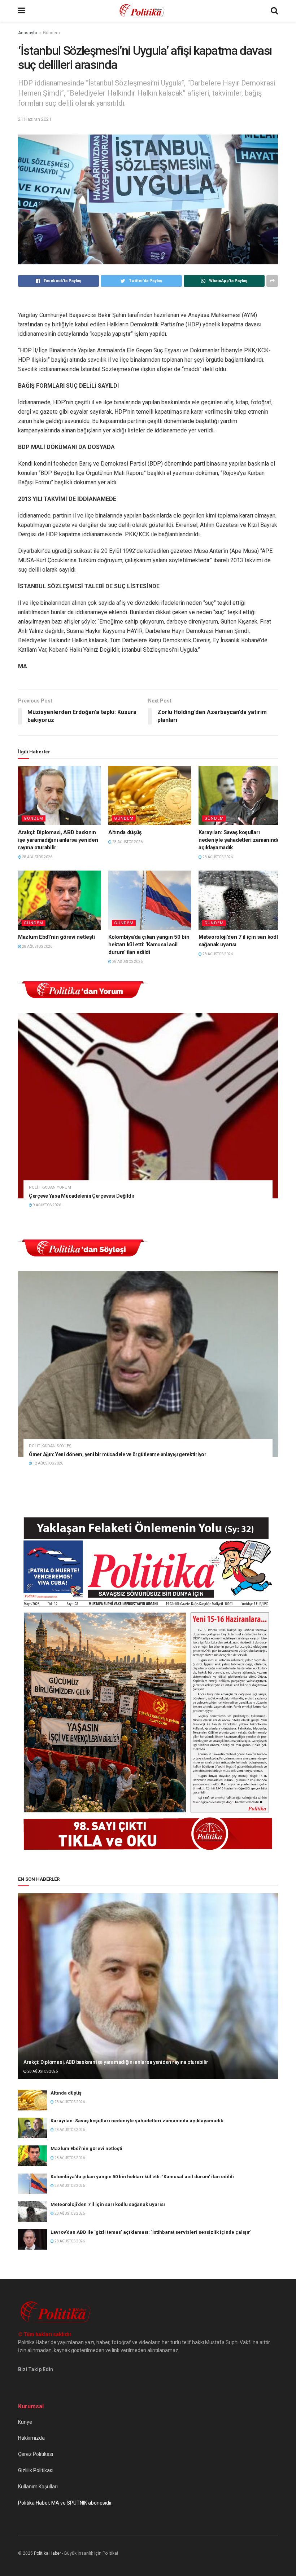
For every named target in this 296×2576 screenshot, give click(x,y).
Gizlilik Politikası (36, 2470)
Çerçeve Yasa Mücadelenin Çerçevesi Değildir (82, 1196)
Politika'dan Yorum (50, 1187)
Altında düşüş (125, 832)
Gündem (51, 33)
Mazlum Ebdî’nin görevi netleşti (56, 937)
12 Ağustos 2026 (48, 1463)
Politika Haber (47, 2553)
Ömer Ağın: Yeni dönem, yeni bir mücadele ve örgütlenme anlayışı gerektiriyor (118, 1454)
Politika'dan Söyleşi (51, 1446)
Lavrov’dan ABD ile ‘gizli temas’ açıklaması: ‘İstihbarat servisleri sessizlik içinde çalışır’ (151, 2232)
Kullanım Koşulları (38, 2487)
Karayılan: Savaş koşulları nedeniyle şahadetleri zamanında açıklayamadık (239, 840)
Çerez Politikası (36, 2454)
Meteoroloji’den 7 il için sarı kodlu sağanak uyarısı (108, 2204)
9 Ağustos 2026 (47, 1205)
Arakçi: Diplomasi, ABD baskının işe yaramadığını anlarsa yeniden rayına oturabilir (58, 840)
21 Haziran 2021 (35, 119)
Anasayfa (28, 33)
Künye (25, 2422)
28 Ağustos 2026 (37, 857)
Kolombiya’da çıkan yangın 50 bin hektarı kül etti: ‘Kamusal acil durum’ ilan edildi (149, 944)
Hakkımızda (31, 2438)
